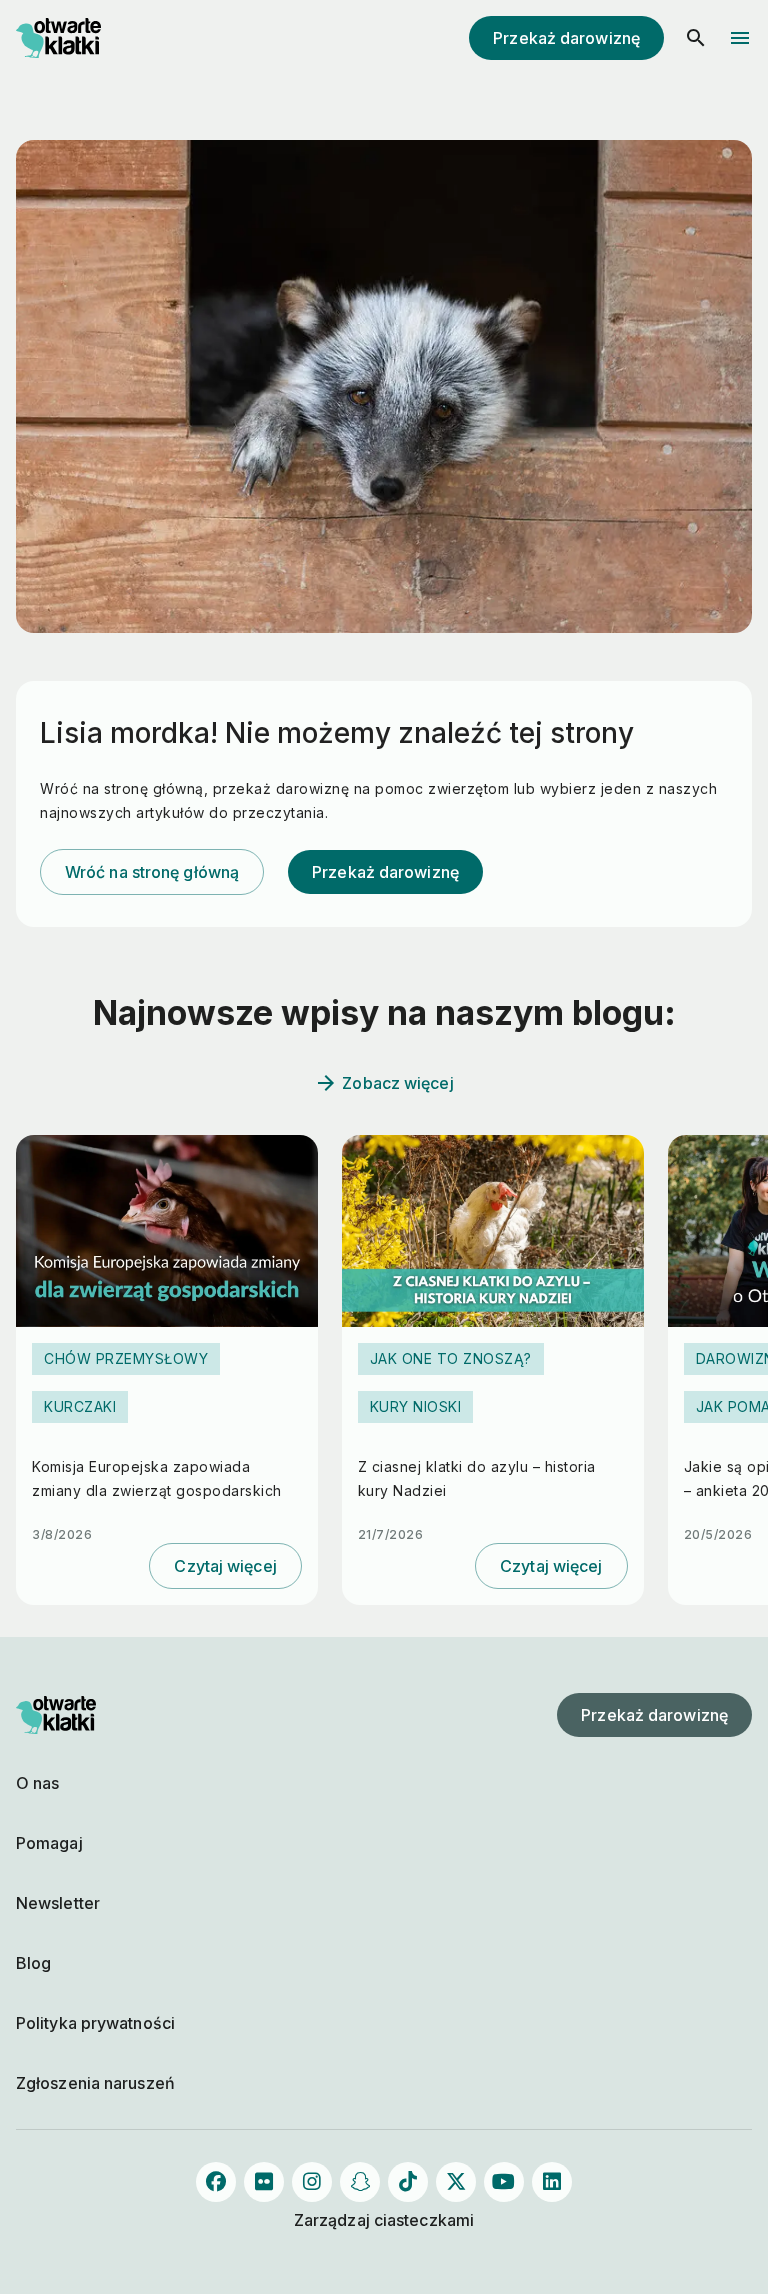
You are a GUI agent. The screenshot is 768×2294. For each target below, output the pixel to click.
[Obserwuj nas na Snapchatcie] (360, 2182)
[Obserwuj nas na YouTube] (504, 2182)
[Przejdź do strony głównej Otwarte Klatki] (56, 38)
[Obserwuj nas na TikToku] (408, 2182)
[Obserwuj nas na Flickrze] (264, 2182)
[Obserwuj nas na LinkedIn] (552, 2182)
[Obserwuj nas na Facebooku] (216, 2182)
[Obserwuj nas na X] (456, 2182)
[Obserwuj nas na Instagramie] (312, 2182)
